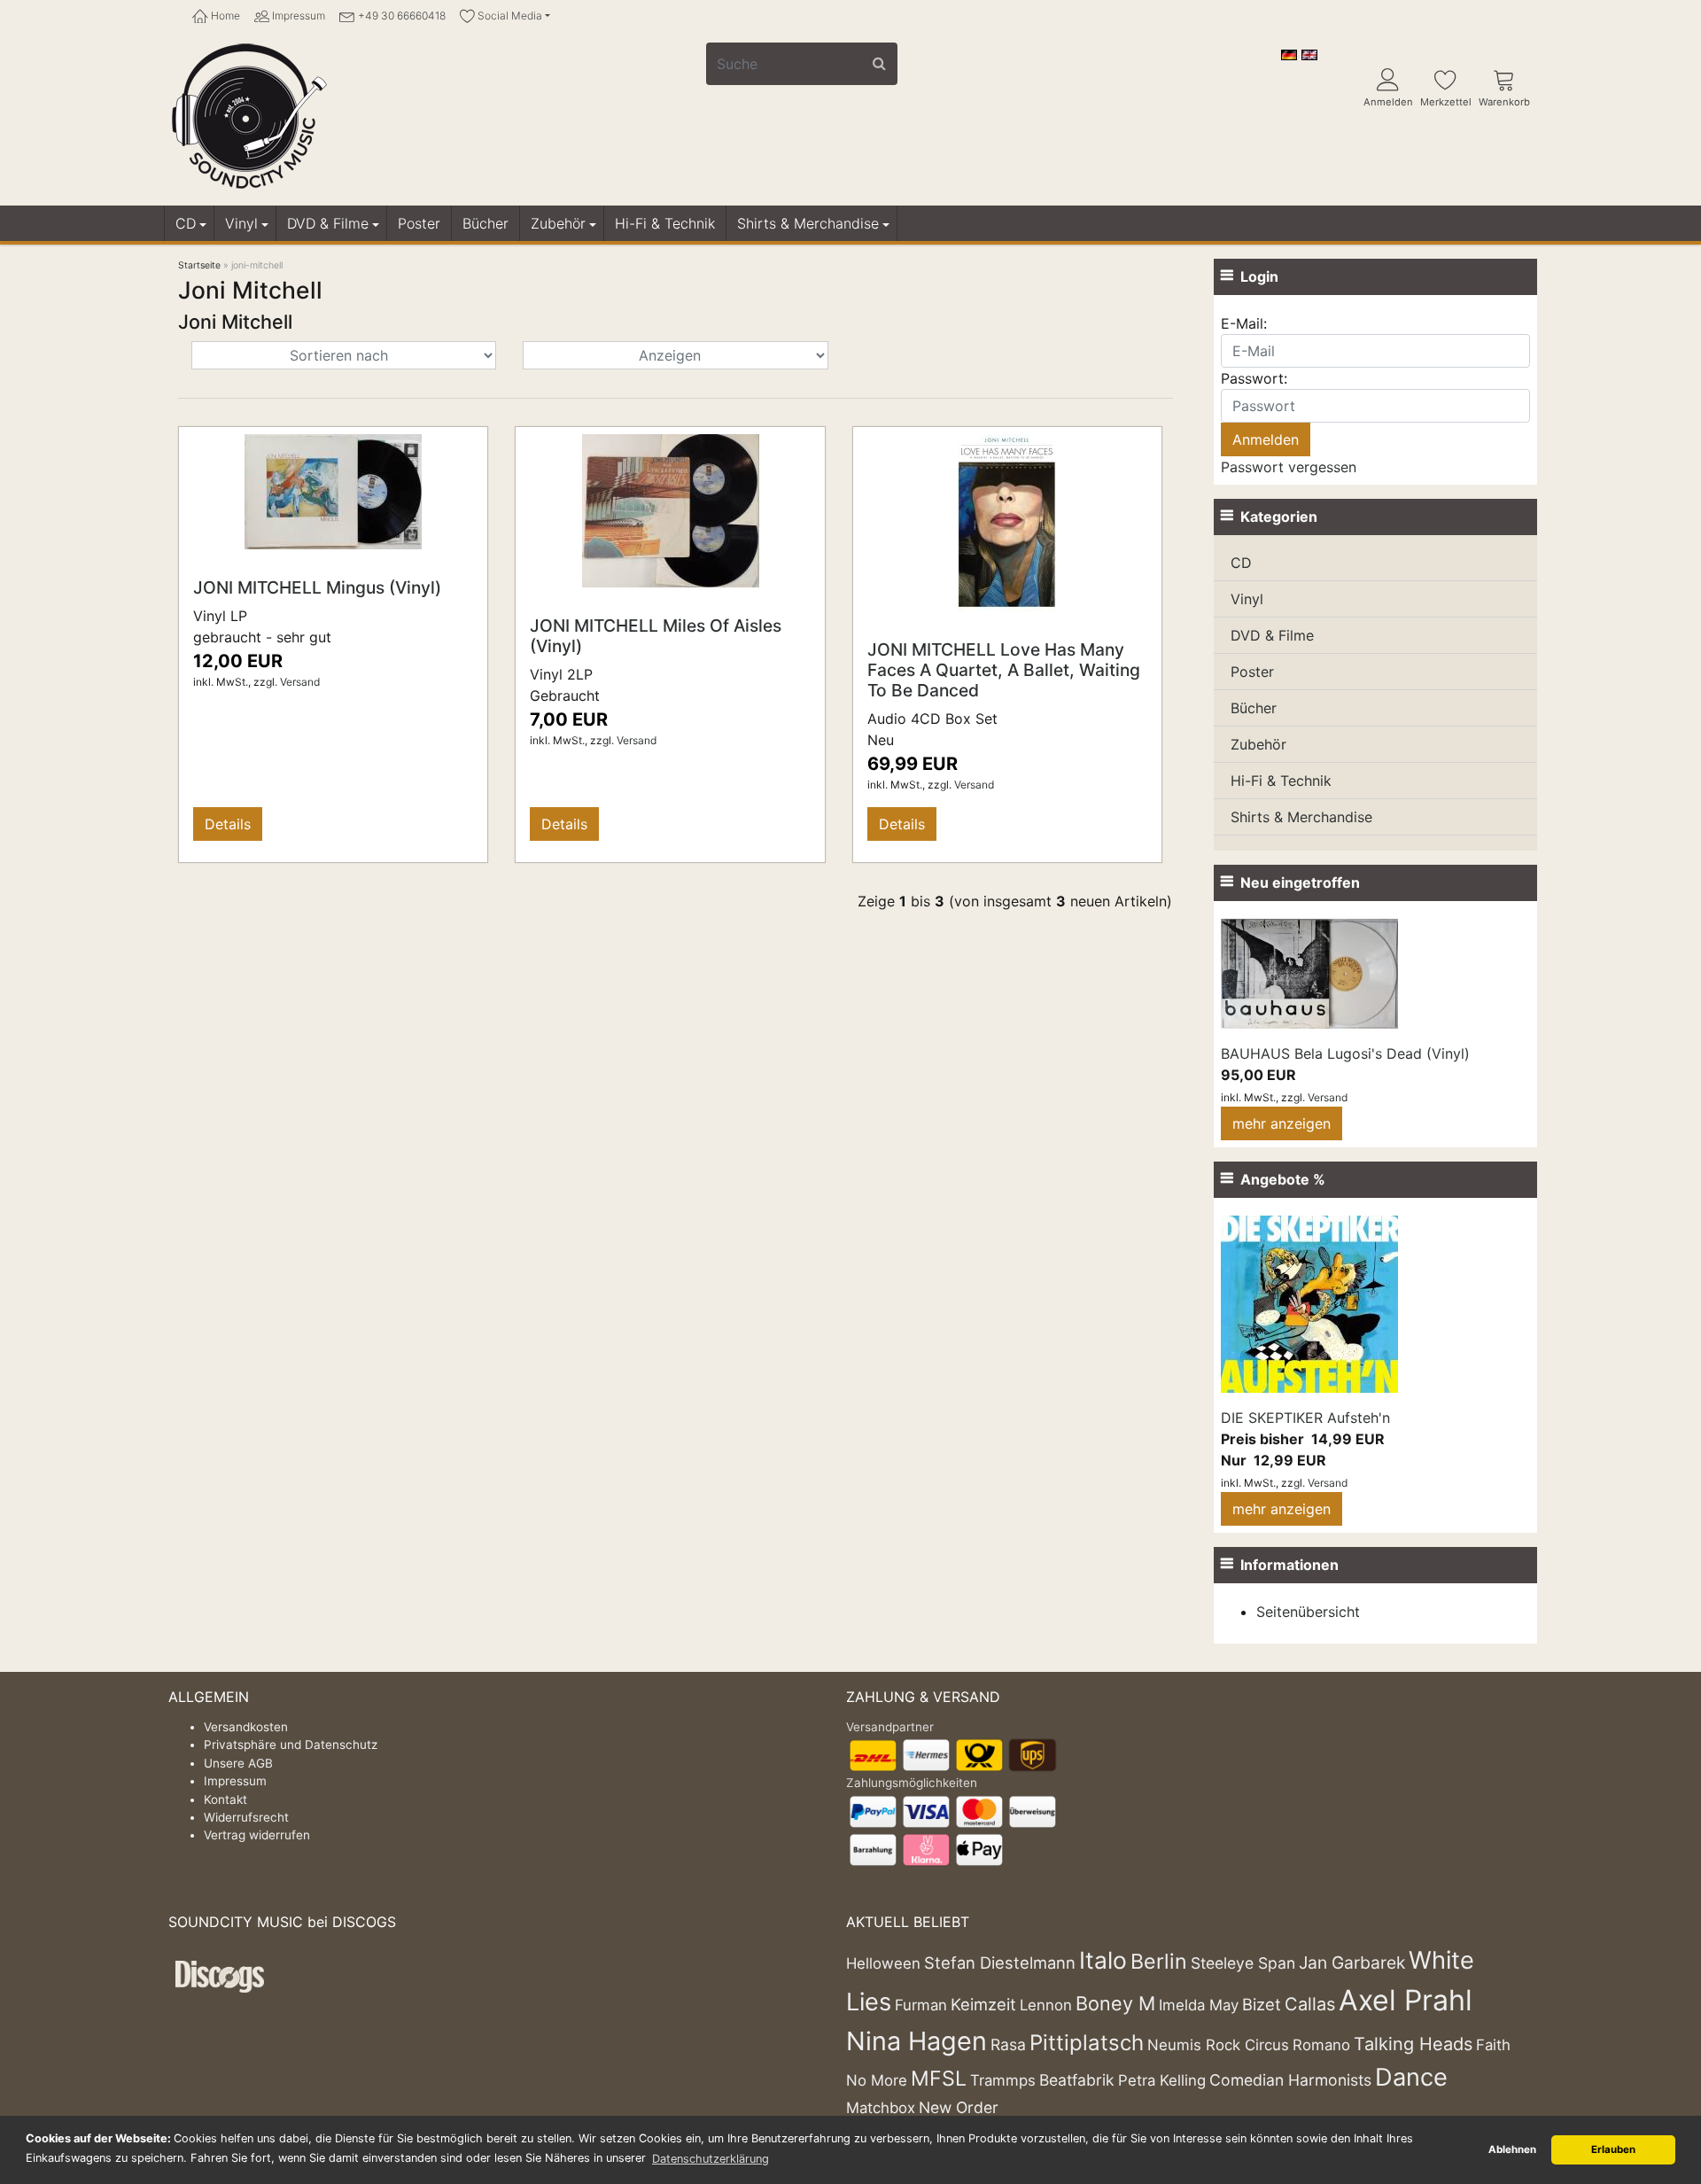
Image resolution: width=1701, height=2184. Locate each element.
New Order (959, 2107)
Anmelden (1388, 102)
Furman (921, 2005)
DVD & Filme (328, 223)
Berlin (1159, 1962)
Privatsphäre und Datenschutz (291, 1745)
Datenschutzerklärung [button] (711, 2159)
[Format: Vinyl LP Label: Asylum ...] (333, 491)
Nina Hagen (917, 2041)
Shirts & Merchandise (808, 223)
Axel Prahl (1406, 2000)
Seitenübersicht (1308, 1612)
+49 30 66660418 (400, 16)
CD (186, 223)
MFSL (939, 2079)
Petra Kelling (1162, 2080)
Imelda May (1199, 2005)
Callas (1310, 2004)
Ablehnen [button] (1512, 2149)
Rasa (1008, 2044)
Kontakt (225, 1799)
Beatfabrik (1077, 2080)
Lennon (1046, 2005)
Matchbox (881, 2108)
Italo (1103, 1960)
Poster (419, 223)
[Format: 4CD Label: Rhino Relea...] (1007, 522)
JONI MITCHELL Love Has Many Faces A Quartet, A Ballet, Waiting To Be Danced (1004, 670)
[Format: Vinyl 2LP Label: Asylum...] (671, 509)
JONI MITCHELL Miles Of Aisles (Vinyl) (656, 636)
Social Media (509, 16)
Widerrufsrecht (246, 1817)
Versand (300, 682)
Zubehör (558, 223)
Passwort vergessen (1289, 467)
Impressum (297, 16)
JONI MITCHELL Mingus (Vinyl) (317, 587)
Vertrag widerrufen (257, 1835)
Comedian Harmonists (1290, 2080)
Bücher (485, 223)
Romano (1321, 2045)
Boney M (1115, 2003)
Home (224, 16)
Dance (1411, 2077)
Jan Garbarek (1352, 1962)
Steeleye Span (1243, 1963)
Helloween (883, 1963)
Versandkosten (246, 1727)
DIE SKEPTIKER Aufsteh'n (1305, 1418)
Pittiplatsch (1087, 2043)
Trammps (1003, 2080)
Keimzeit (983, 2004)
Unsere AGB (238, 1763)
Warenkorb (1504, 102)
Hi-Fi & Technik (665, 223)
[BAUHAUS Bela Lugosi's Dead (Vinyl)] (1309, 972)
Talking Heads (1413, 2044)
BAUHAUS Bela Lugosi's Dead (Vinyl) (1345, 1053)
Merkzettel (1446, 102)
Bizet (1262, 2004)
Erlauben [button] (1613, 2149)
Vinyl (241, 223)
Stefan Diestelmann (1000, 1962)
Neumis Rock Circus (1218, 2045)
